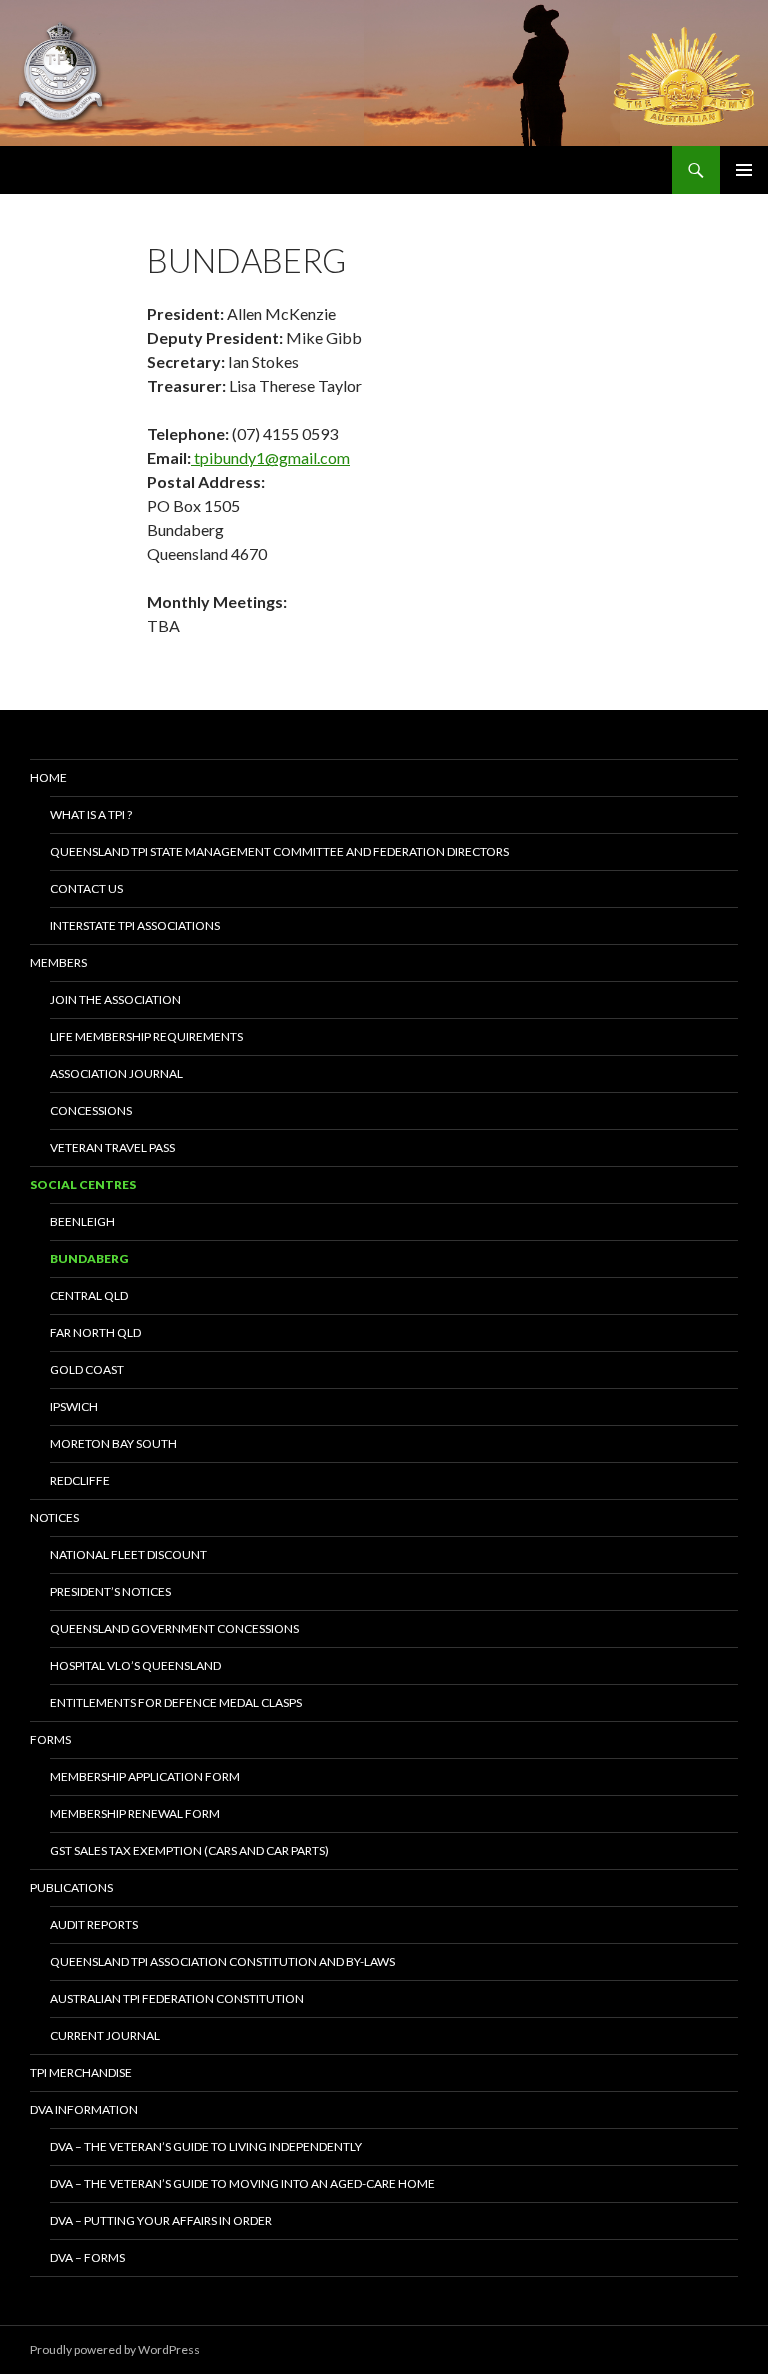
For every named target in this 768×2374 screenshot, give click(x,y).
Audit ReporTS (94, 1924)
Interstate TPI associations (135, 925)
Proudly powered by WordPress (115, 2349)
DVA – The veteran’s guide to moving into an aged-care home (242, 2183)
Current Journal (105, 2035)
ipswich (74, 1406)
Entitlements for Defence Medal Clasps (176, 1702)
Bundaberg (89, 1258)
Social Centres (83, 1184)
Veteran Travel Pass (112, 1147)
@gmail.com (307, 457)
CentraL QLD (89, 1295)
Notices (54, 1517)
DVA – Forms (87, 2257)
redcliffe (80, 1480)
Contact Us (86, 888)
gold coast (87, 1369)
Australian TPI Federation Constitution (177, 1998)
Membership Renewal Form (135, 1813)
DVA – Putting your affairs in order (161, 2220)
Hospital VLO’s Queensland (135, 1665)
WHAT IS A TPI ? (91, 814)
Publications (71, 1887)
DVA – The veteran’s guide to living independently (206, 2146)
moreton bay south (113, 1443)
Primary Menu (744, 170)
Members (58, 962)
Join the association (115, 999)
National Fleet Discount (128, 1554)
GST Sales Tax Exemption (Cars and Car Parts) (189, 1850)
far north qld (95, 1332)
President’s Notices (110, 1591)
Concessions (91, 1110)
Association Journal (116, 1073)
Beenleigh (82, 1221)
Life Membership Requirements (146, 1036)
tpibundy (223, 457)
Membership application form (145, 1776)
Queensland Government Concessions (174, 1628)
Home (48, 777)
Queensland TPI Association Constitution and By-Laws (222, 1961)
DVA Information (84, 2109)
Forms (50, 1739)
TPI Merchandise (81, 2072)
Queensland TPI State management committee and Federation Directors (279, 851)
